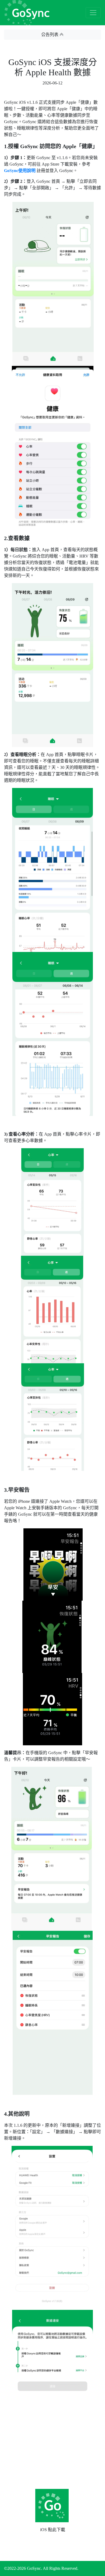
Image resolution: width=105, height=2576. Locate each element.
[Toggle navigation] (93, 13)
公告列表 (50, 35)
